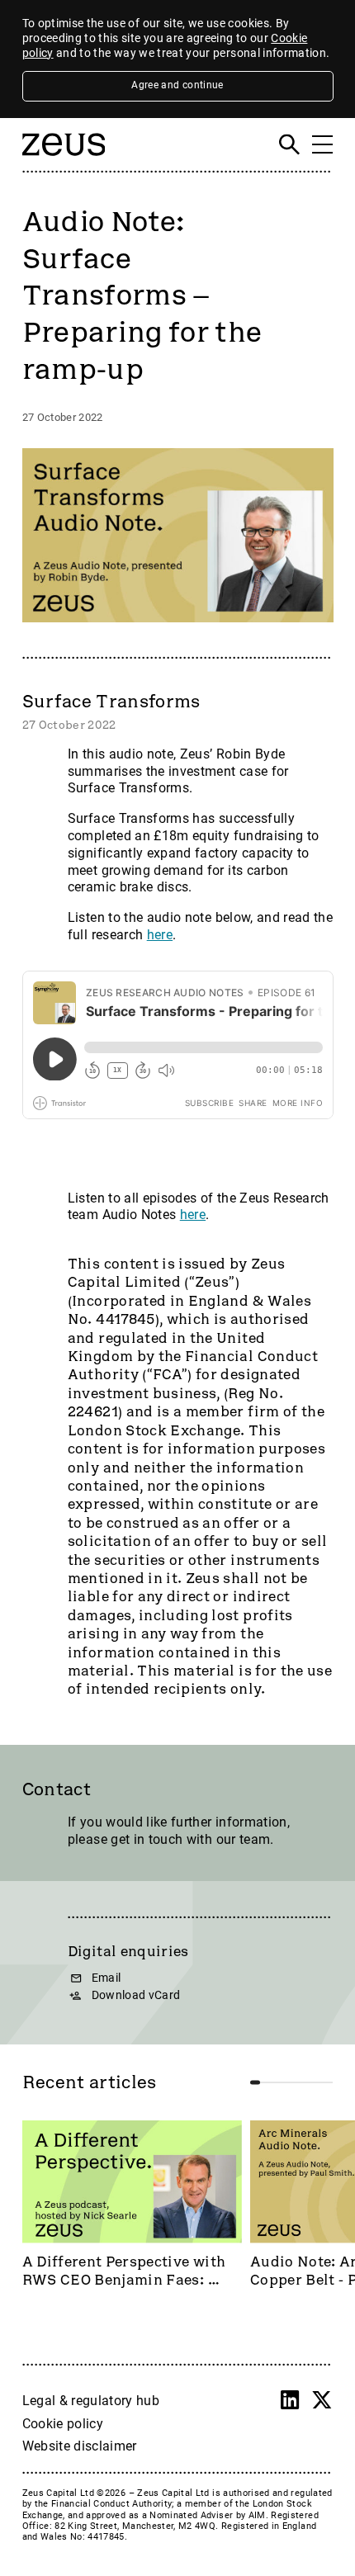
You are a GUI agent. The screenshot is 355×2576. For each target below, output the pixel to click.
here (160, 935)
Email (106, 1978)
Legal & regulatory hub (91, 2401)
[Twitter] (322, 2400)
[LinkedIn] (290, 2400)
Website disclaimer (80, 2446)
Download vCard (136, 1995)
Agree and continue (177, 85)
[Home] (64, 162)
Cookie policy (63, 2424)
